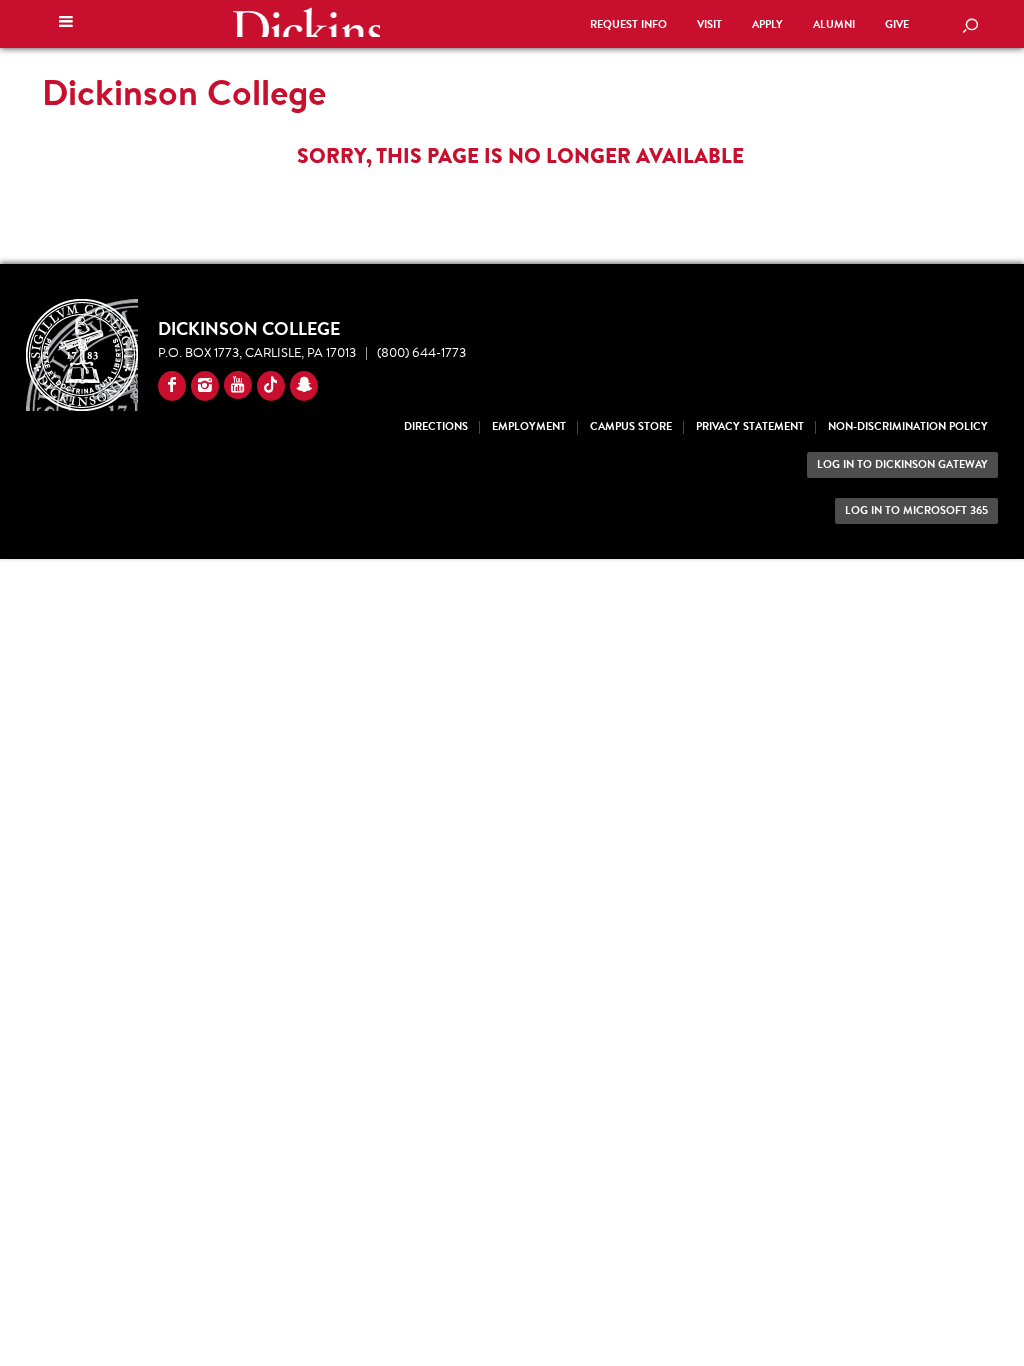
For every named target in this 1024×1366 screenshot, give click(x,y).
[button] (66, 24)
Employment (529, 426)
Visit (709, 24)
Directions (436, 426)
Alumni (834, 24)
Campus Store (631, 426)
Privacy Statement (750, 426)
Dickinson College (306, 22)
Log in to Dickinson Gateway (902, 464)
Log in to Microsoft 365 (916, 510)
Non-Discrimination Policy (908, 426)
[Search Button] (970, 27)
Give (897, 24)
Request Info (628, 24)
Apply (767, 24)
